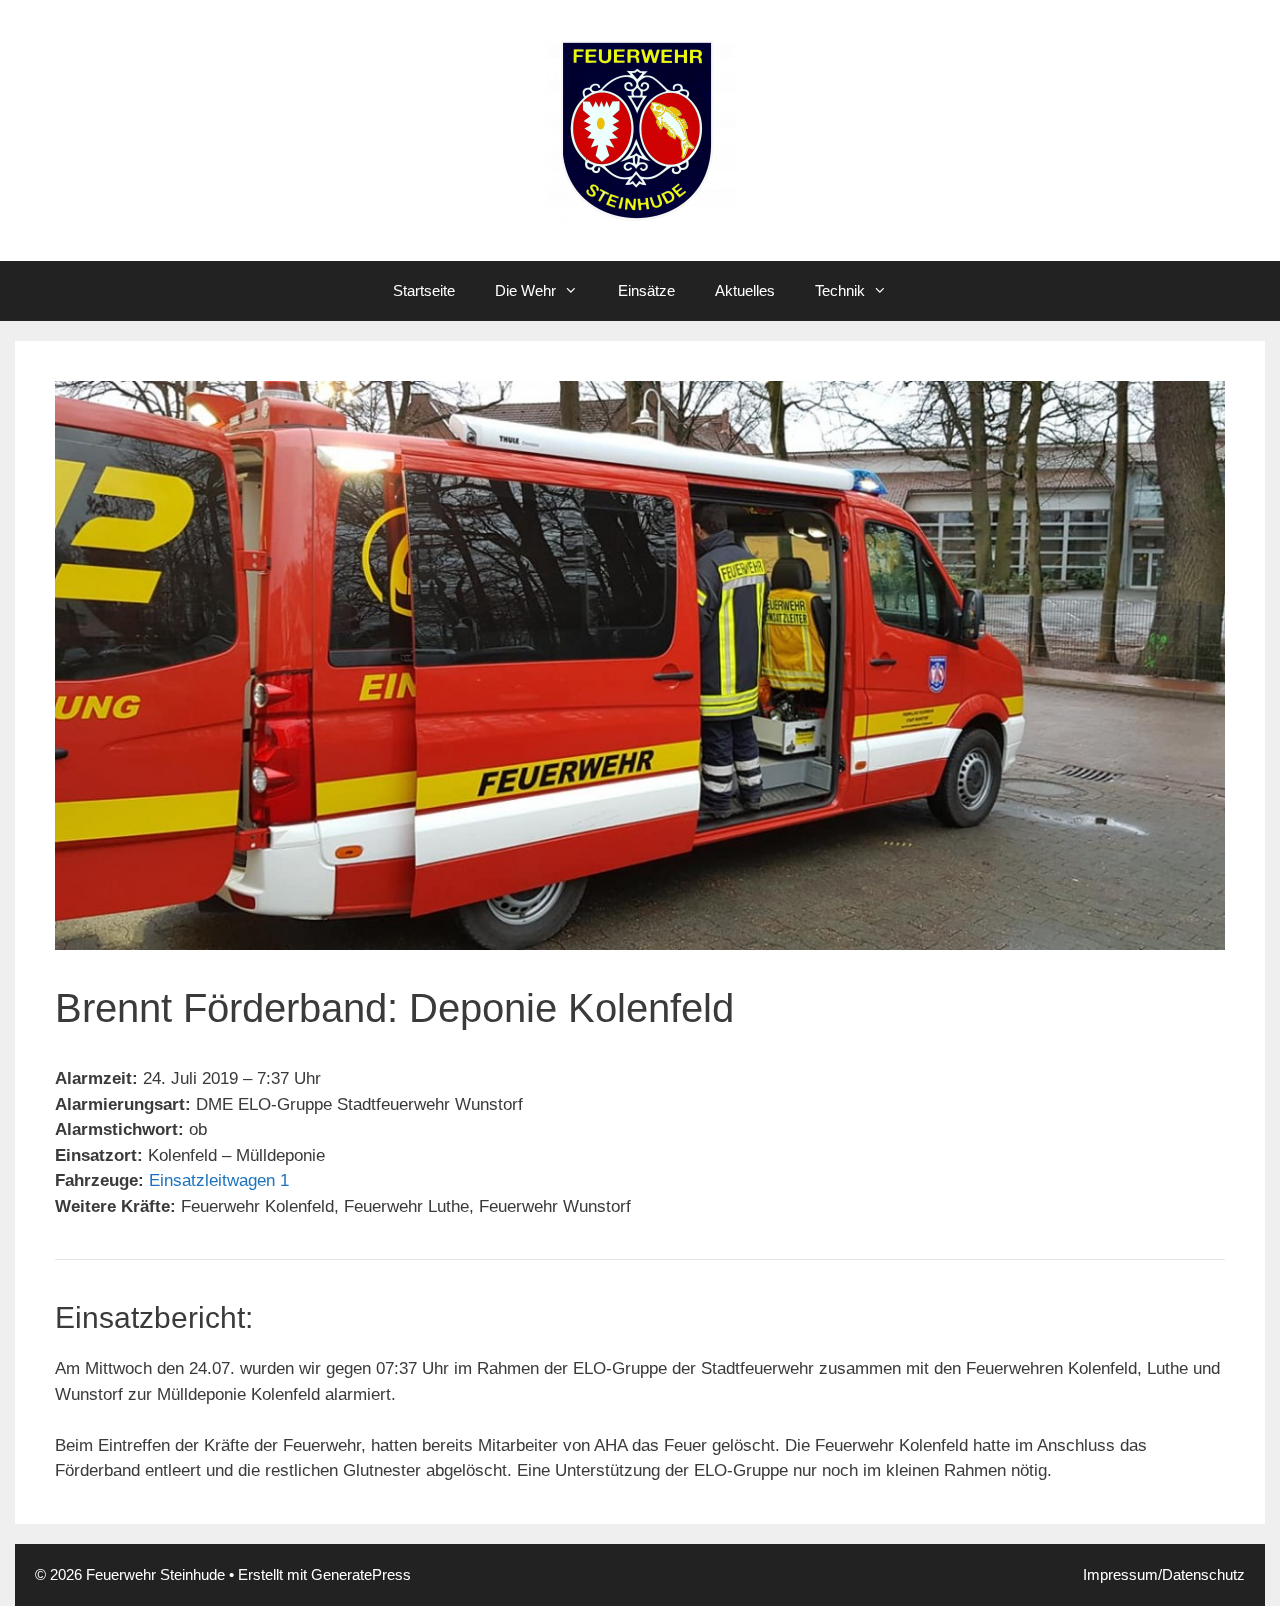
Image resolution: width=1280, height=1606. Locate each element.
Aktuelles (745, 290)
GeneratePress (361, 1574)
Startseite (424, 290)
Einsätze (646, 290)
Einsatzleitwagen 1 (219, 1180)
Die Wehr (525, 290)
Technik (840, 290)
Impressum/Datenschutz (1164, 1574)
